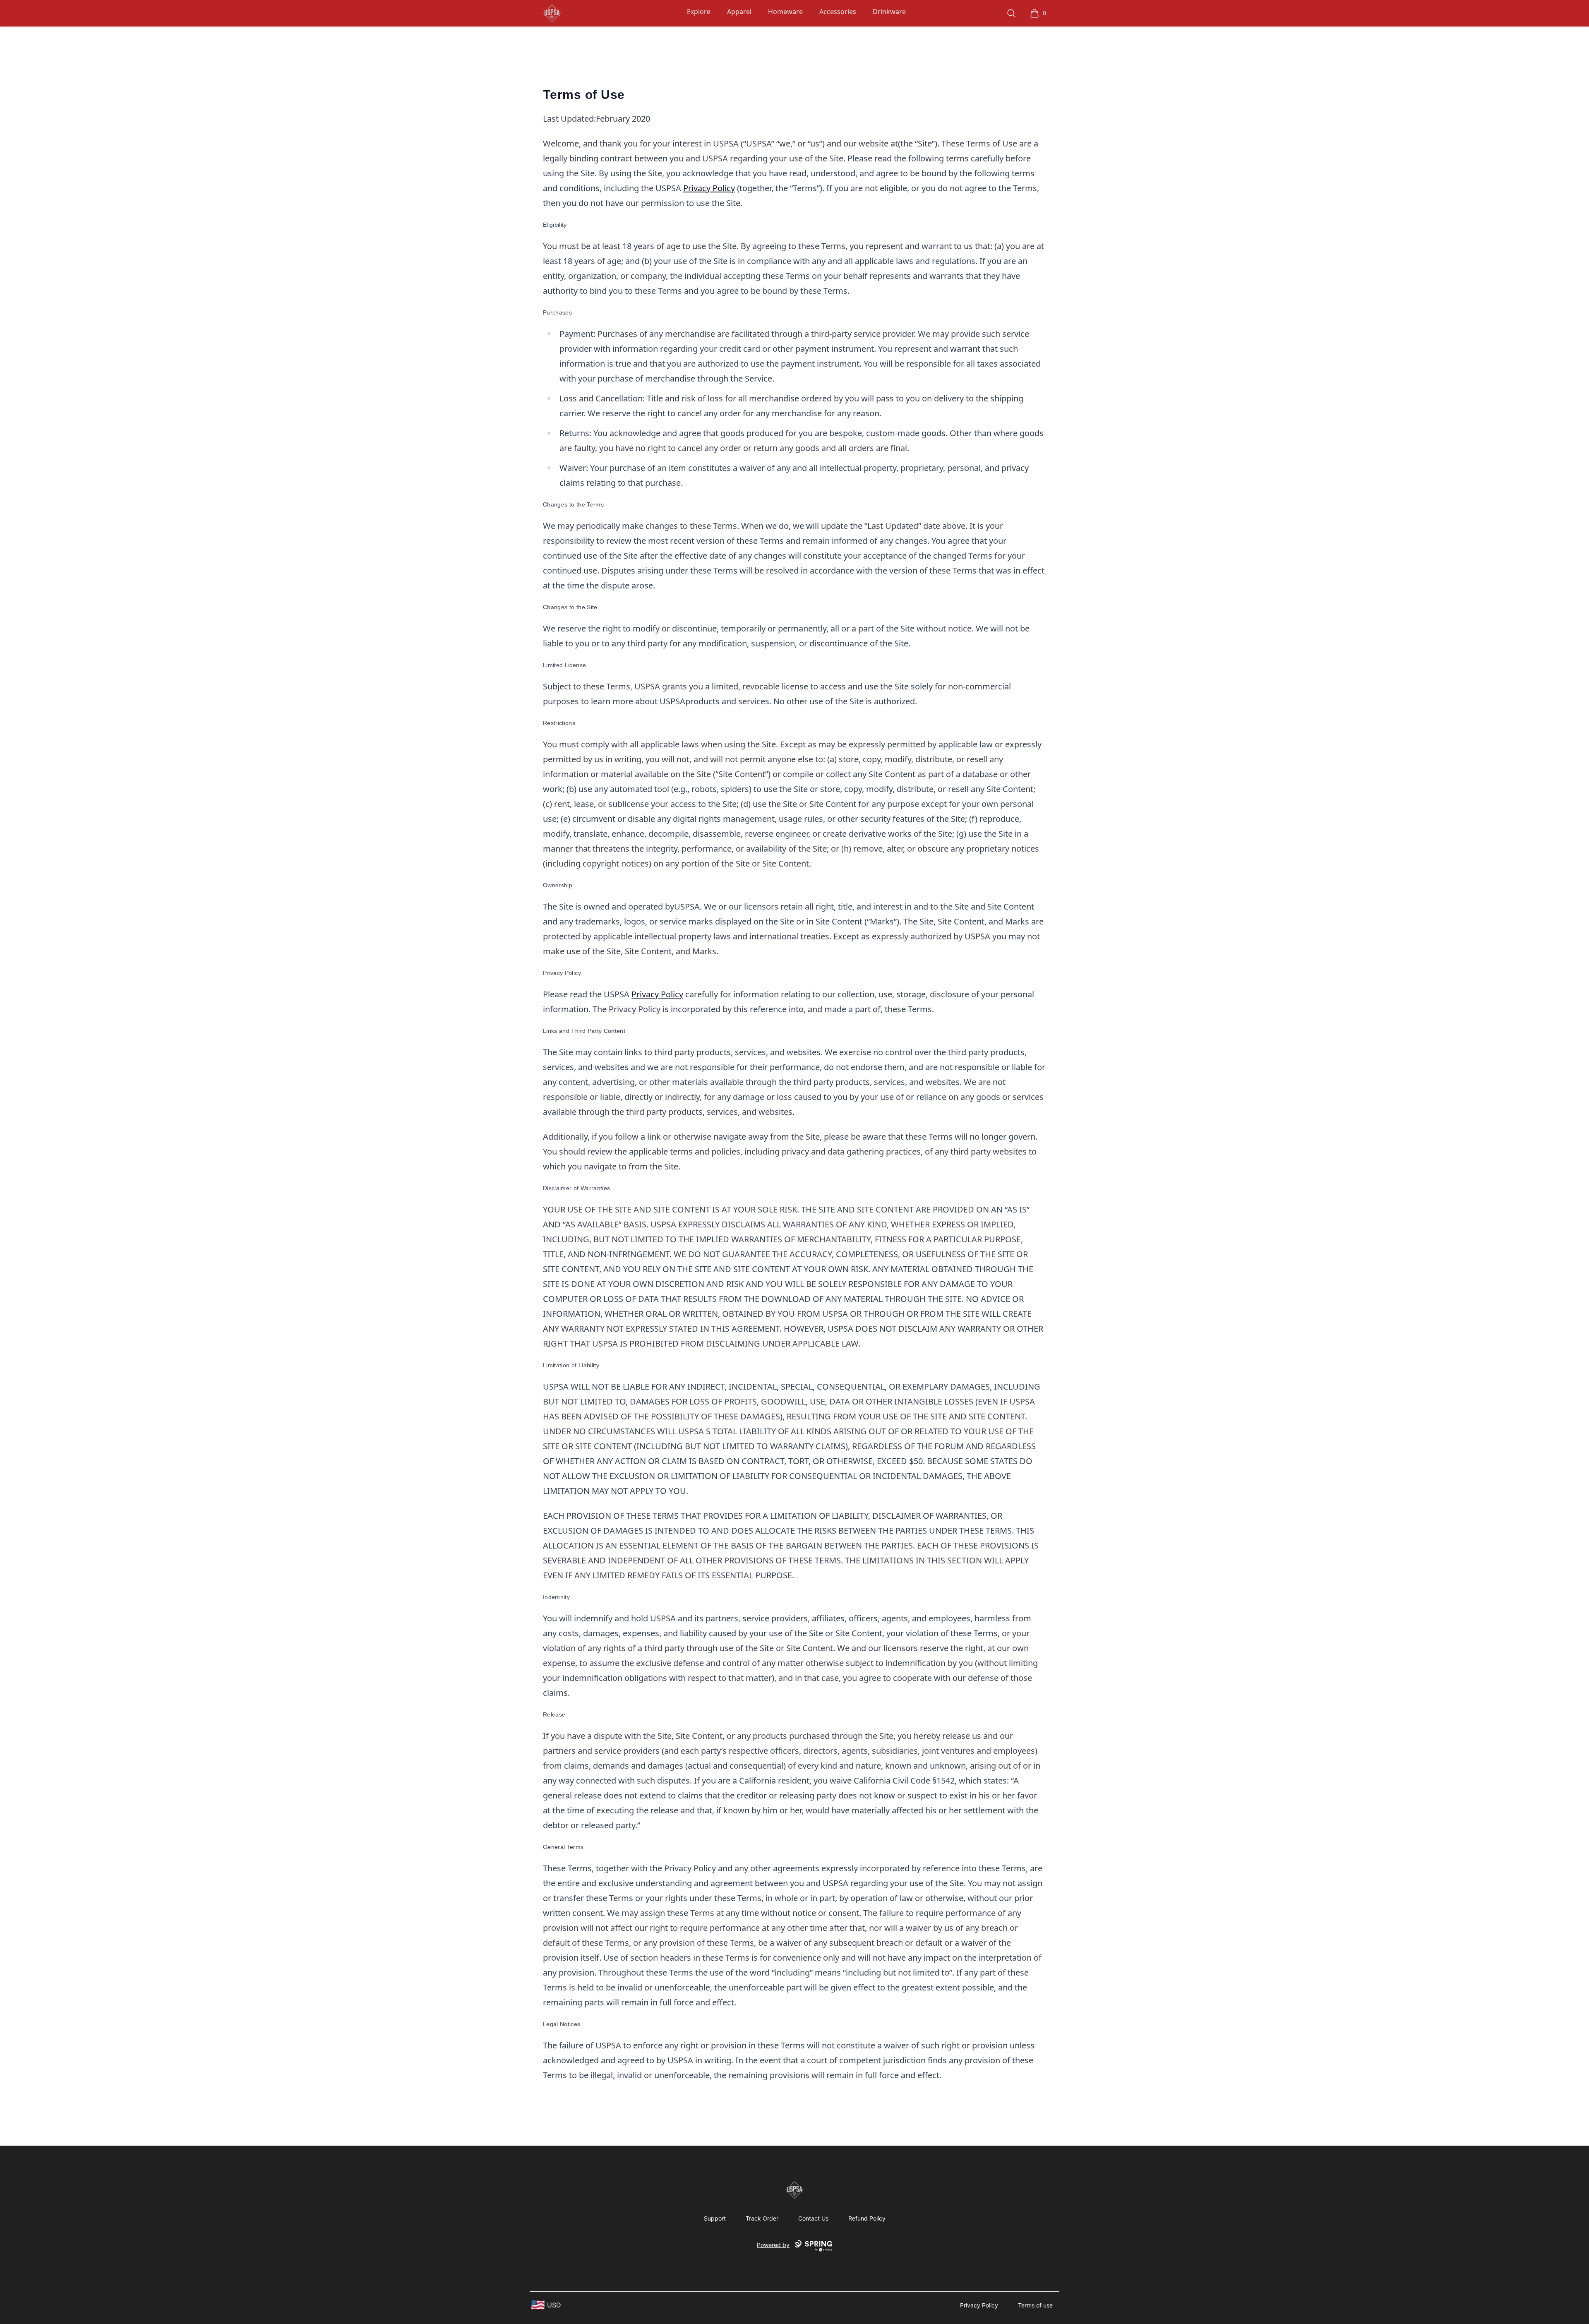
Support (715, 2218)
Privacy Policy (709, 188)
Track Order (762, 2218)
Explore (699, 12)
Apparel (739, 12)
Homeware (785, 12)
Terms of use (1035, 2305)
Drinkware (889, 12)
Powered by (773, 2245)
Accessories (838, 12)
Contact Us (813, 2218)
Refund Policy (867, 2218)
